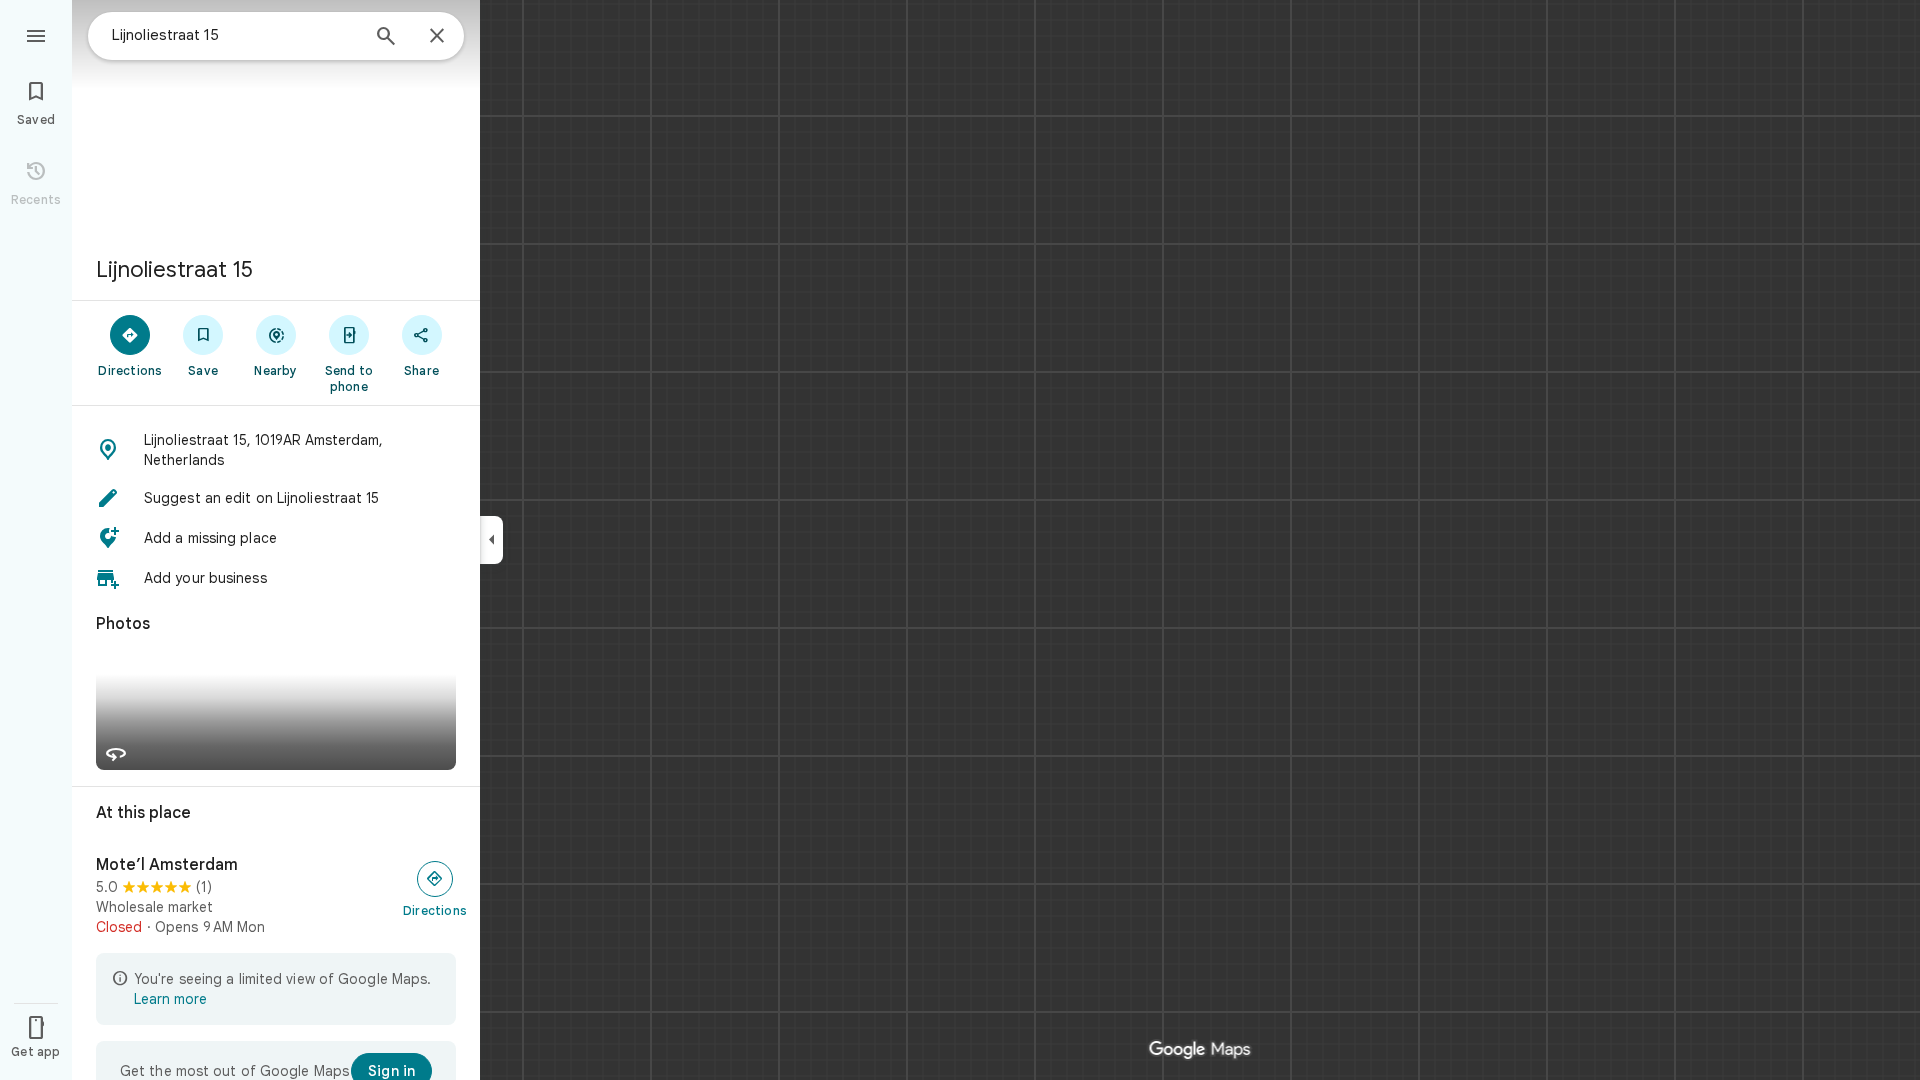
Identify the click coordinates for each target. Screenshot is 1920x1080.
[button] (276, 450)
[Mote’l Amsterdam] (276, 896)
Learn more (170, 999)
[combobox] (235, 35)
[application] (960, 540)
